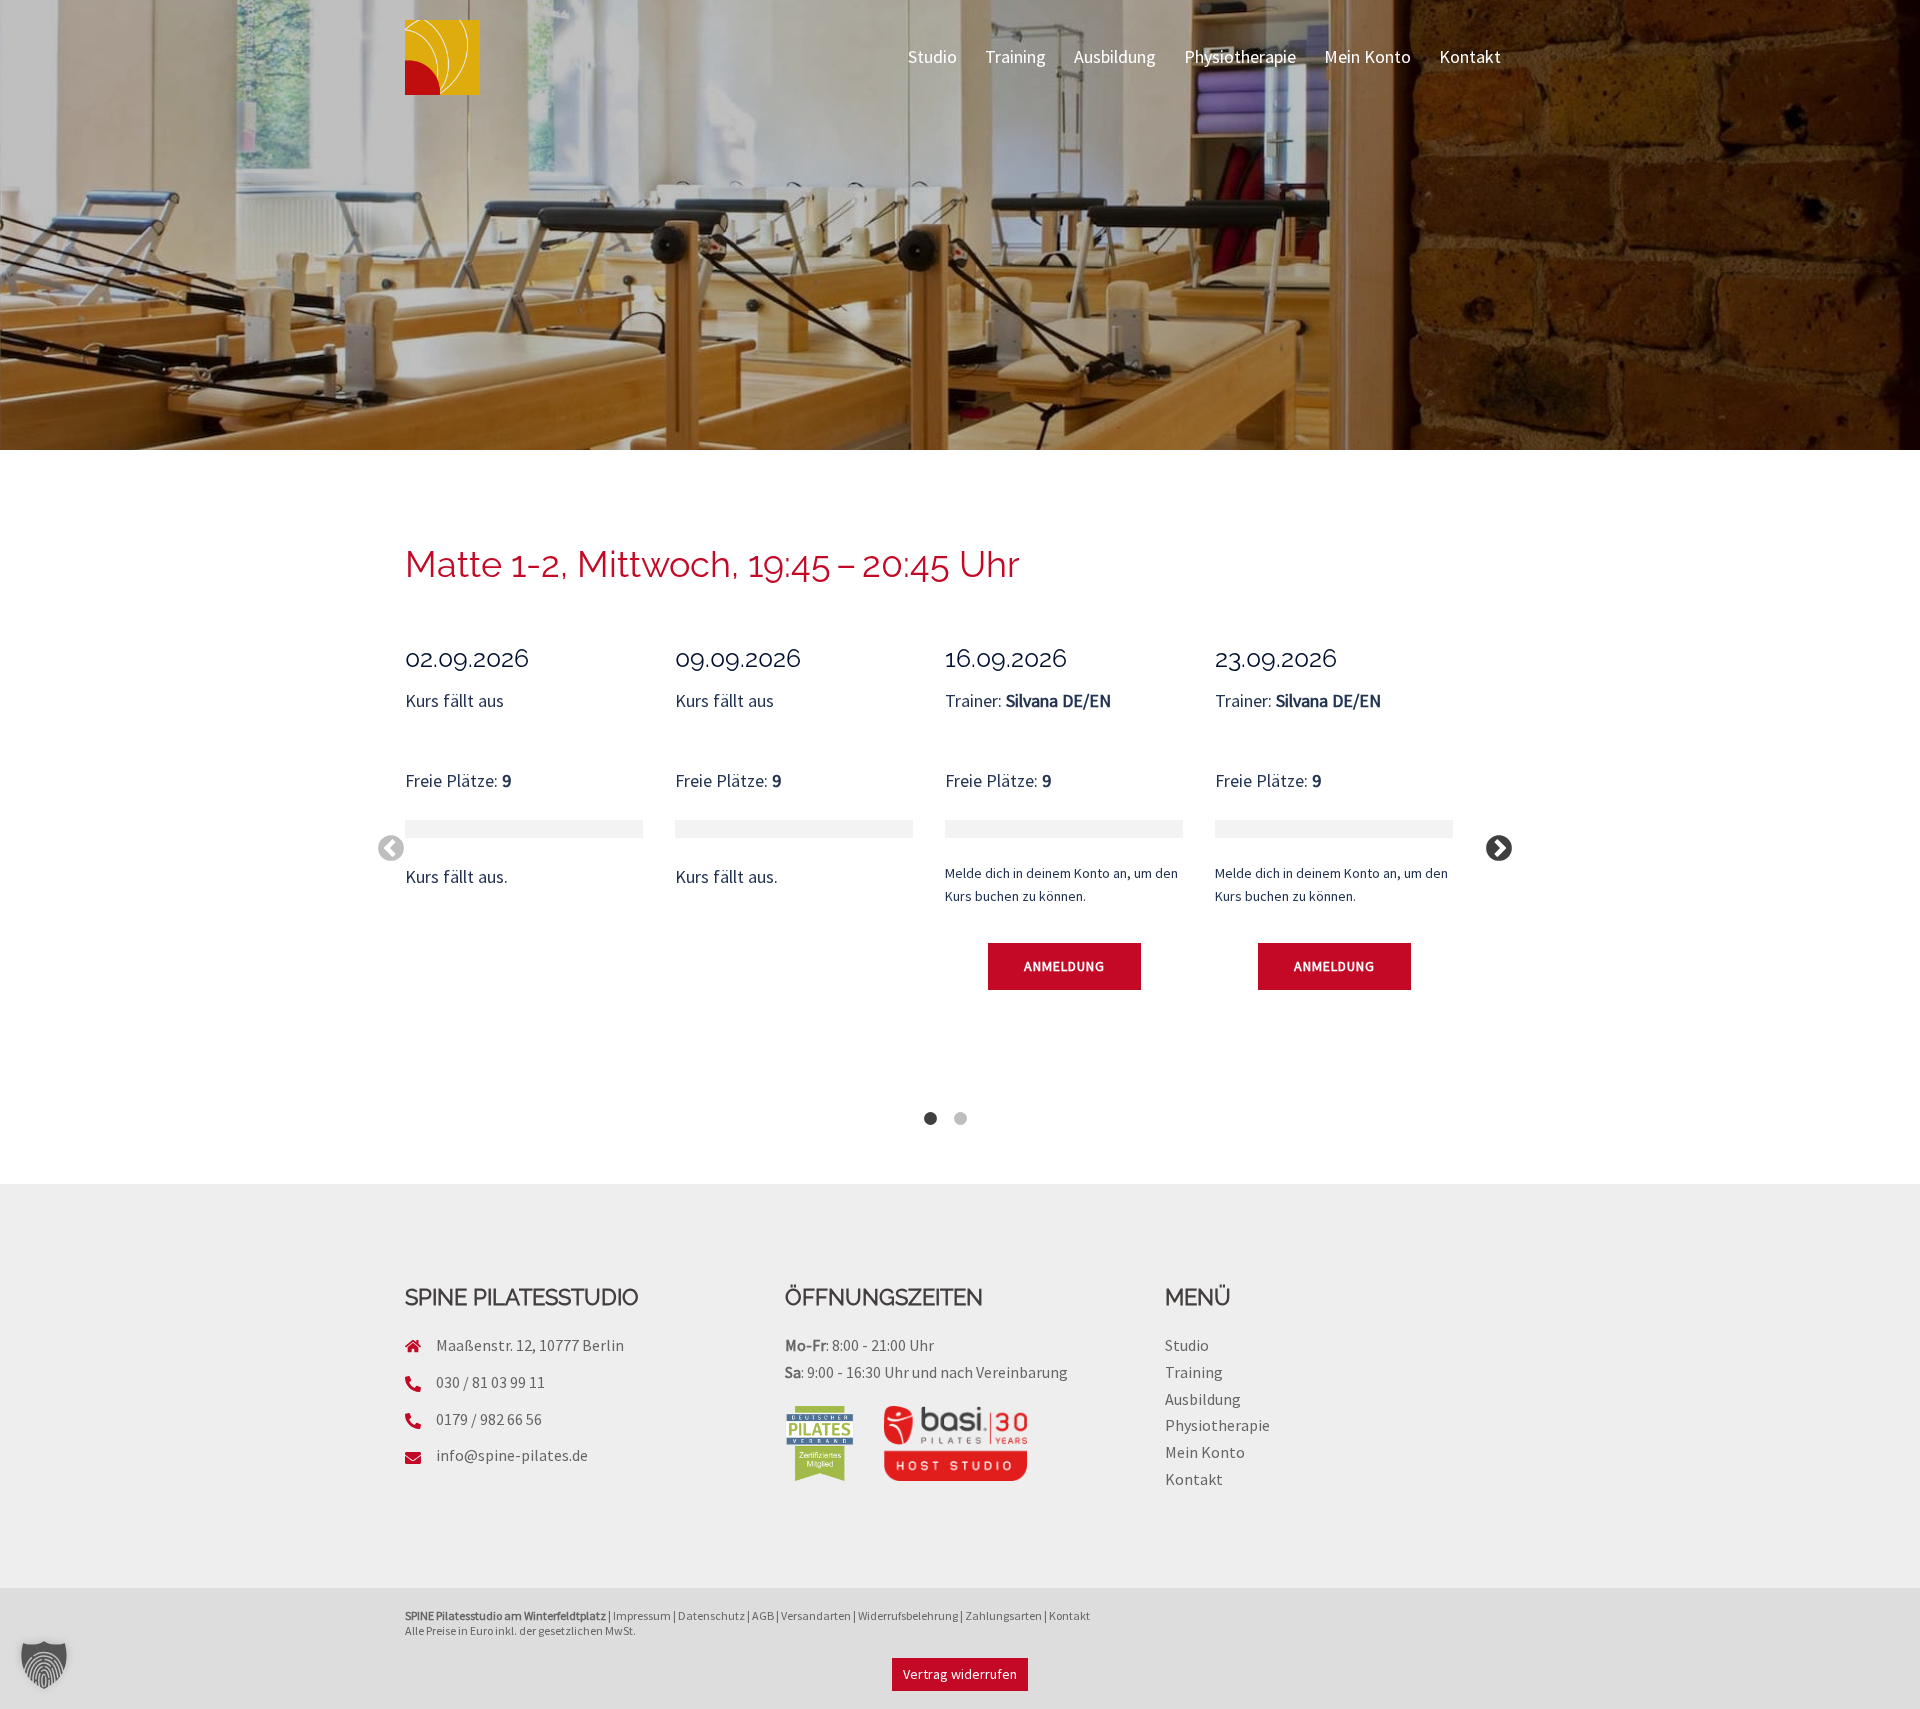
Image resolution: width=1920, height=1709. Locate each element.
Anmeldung (1064, 966)
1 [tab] (930, 1109)
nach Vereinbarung (1004, 1372)
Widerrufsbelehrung (908, 1615)
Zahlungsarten (1003, 1615)
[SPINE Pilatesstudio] (442, 55)
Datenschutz (711, 1615)
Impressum (642, 1615)
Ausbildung (1115, 56)
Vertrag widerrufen (960, 1674)
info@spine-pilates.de (512, 1455)
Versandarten (816, 1615)
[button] (44, 1665)
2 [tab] (960, 1109)
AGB (763, 1615)
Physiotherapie (1240, 56)
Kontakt (1470, 56)
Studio (932, 56)
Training (1015, 56)
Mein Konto (1367, 56)
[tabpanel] (540, 802)
